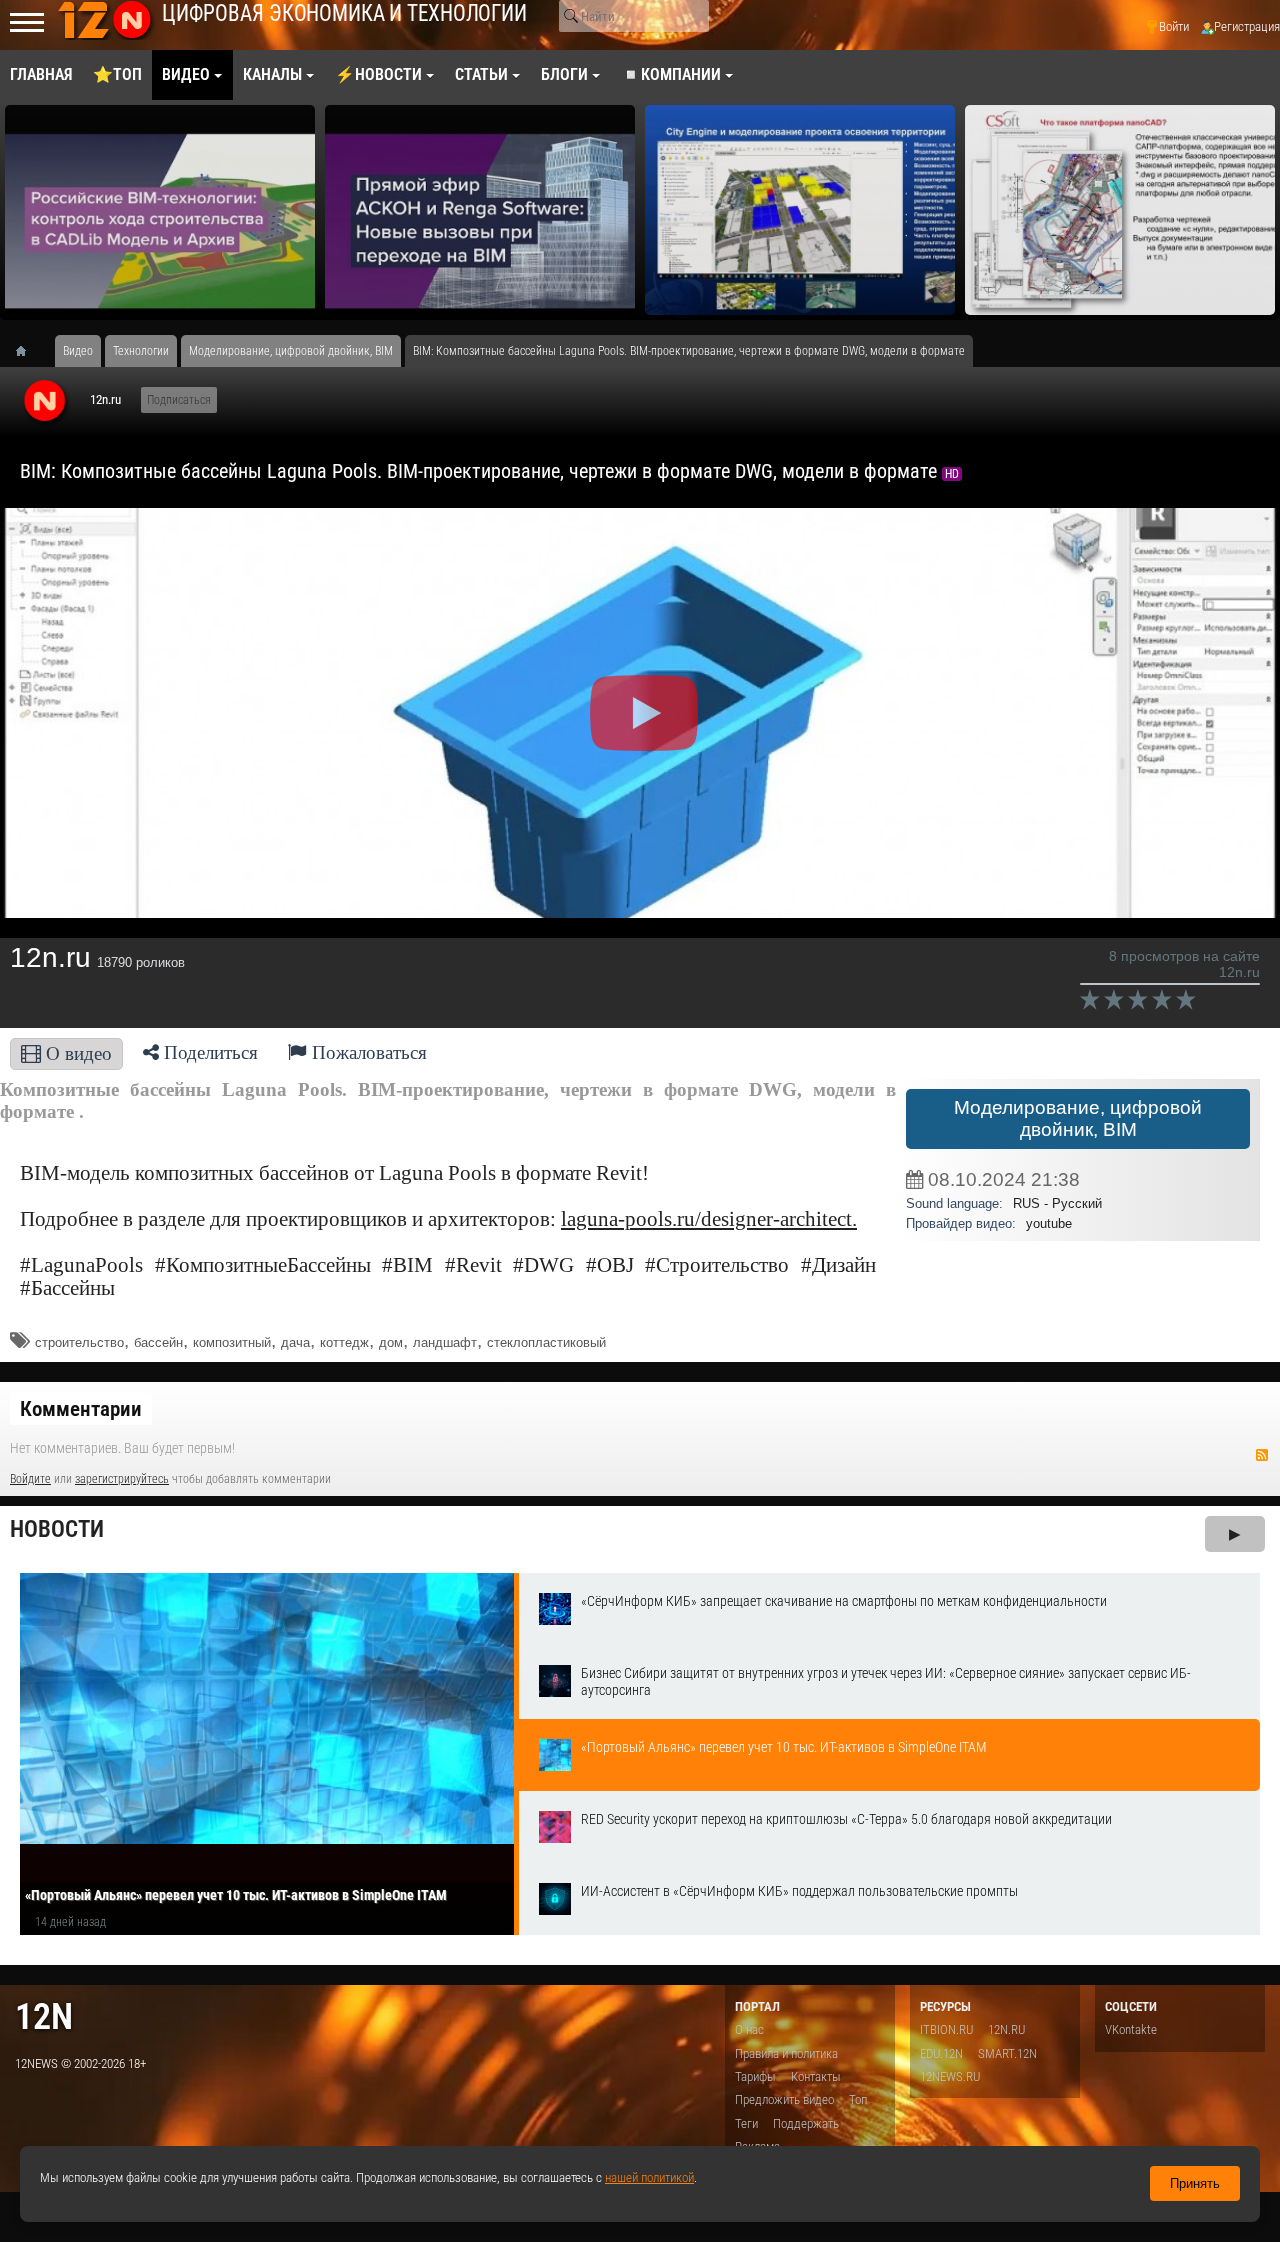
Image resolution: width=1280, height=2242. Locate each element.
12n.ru (105, 399)
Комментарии (81, 1409)
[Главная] (28, 351)
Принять (1195, 2183)
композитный (232, 1342)
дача (295, 1342)
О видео (76, 1053)
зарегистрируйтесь (122, 1479)
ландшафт (445, 1342)
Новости (57, 1529)
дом (391, 1342)
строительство (79, 1342)
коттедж (344, 1342)
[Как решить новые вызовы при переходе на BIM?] (480, 210)
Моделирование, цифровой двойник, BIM (1078, 1118)
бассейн (158, 1342)
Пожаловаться (367, 1052)
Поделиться (208, 1052)
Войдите (30, 1479)
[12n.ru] (45, 402)
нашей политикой (649, 2177)
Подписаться (179, 400)
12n (44, 2016)
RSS (1262, 1455)
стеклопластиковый (546, 1342)
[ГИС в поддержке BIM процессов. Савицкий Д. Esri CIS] (800, 210)
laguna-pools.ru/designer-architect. (709, 1219)
